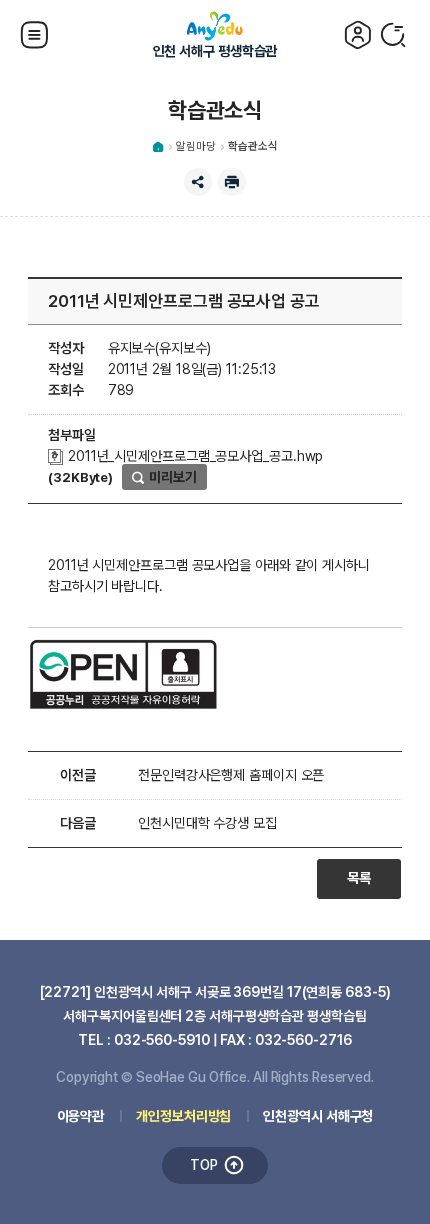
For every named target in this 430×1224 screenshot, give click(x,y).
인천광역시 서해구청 (318, 1116)
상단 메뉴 (36, 35)
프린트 (232, 182)
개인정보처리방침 (183, 1116)
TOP (204, 1165)
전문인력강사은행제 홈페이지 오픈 (231, 775)
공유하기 (198, 182)
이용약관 (81, 1116)
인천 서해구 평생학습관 (215, 51)
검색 (394, 35)
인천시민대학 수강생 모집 (207, 823)
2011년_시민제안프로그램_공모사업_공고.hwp (193, 456)
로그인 (358, 35)
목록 (359, 878)
